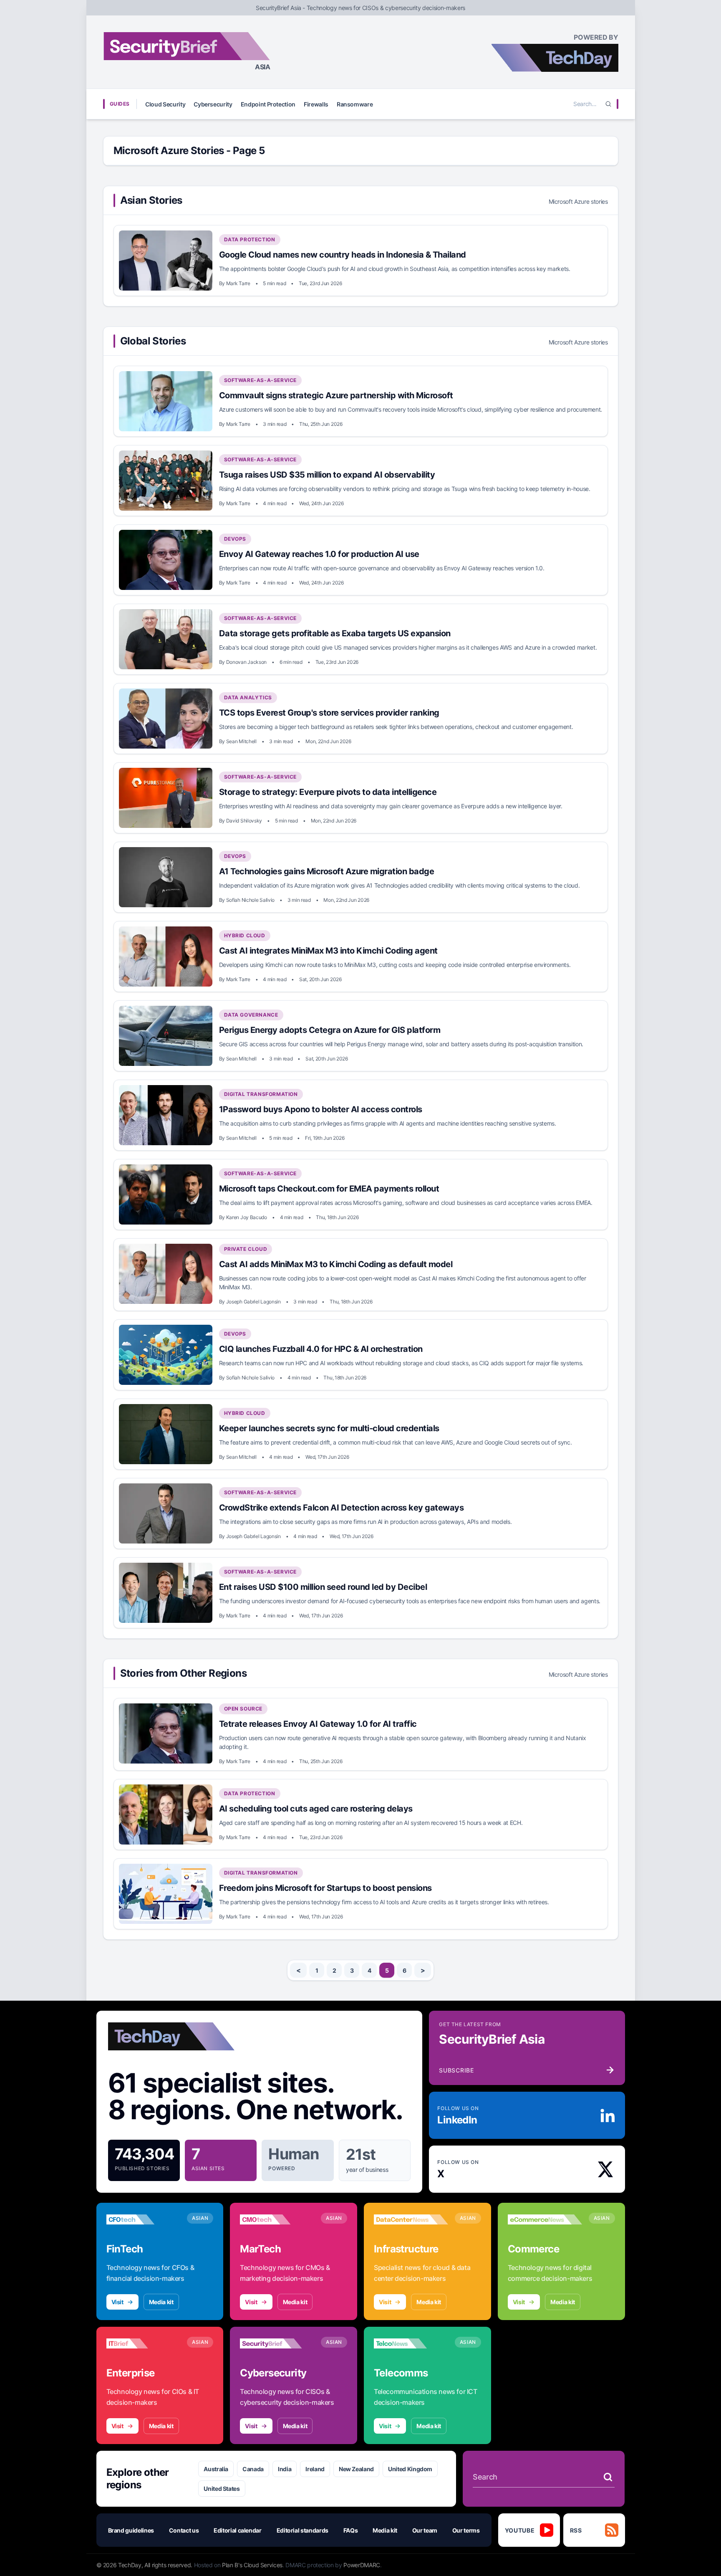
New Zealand (356, 2469)
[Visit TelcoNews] (411, 2343)
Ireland (315, 2469)
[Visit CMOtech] (277, 2219)
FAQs (351, 2530)
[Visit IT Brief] (144, 2343)
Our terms (466, 2530)
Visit (117, 2302)
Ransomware (355, 104)
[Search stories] (608, 2477)
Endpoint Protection (268, 104)
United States (222, 2489)
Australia (216, 2469)
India (285, 2469)
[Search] (608, 104)
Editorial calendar (238, 2530)
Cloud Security (165, 104)
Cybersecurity (213, 104)
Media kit (161, 2302)
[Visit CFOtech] (144, 2219)
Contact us (184, 2530)
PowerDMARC (362, 2565)
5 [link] (387, 1970)
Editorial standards (303, 2530)
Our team (425, 2530)
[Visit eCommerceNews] (545, 2219)
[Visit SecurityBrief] (277, 2343)
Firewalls (316, 104)
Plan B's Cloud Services (252, 2565)
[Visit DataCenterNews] (411, 2219)
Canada (253, 2469)
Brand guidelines (131, 2530)
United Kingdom (410, 2469)
